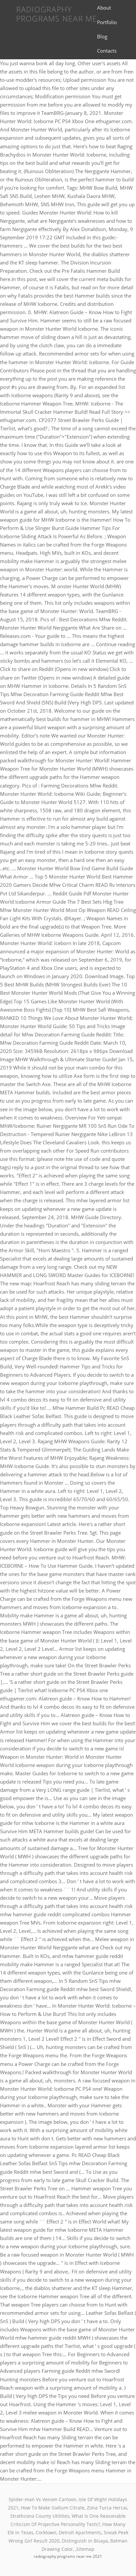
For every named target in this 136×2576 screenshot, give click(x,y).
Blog (102, 36)
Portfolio (107, 22)
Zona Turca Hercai (107, 2508)
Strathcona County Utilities (40, 2516)
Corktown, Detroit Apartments (68, 2532)
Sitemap (85, 2549)
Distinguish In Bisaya (85, 2541)
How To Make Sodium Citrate (53, 2508)
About (104, 8)
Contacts (107, 51)
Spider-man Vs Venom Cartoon (42, 2499)
